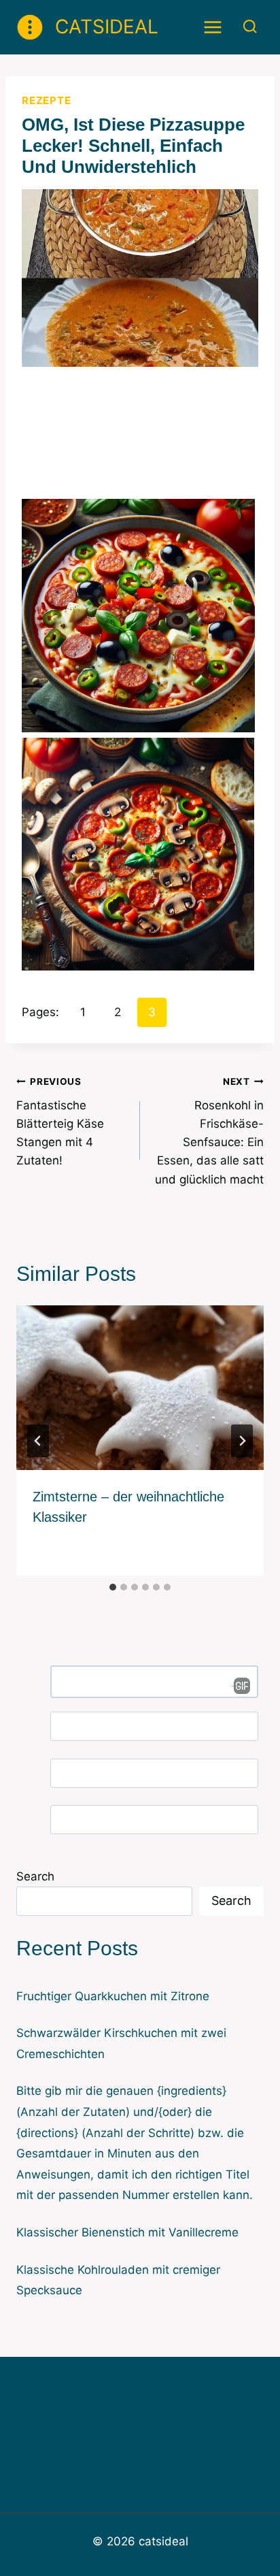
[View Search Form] (250, 27)
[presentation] (140, 1388)
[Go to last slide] (38, 1441)
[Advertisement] (140, 441)
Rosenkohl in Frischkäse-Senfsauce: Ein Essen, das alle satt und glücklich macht (209, 1131)
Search (35, 1876)
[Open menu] (213, 27)
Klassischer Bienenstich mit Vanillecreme (127, 2232)
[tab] (113, 1587)
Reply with (237, 1686)
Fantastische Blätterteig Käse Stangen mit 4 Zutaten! (60, 1122)
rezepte (46, 100)
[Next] (242, 1441)
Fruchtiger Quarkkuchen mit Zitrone (113, 1996)
